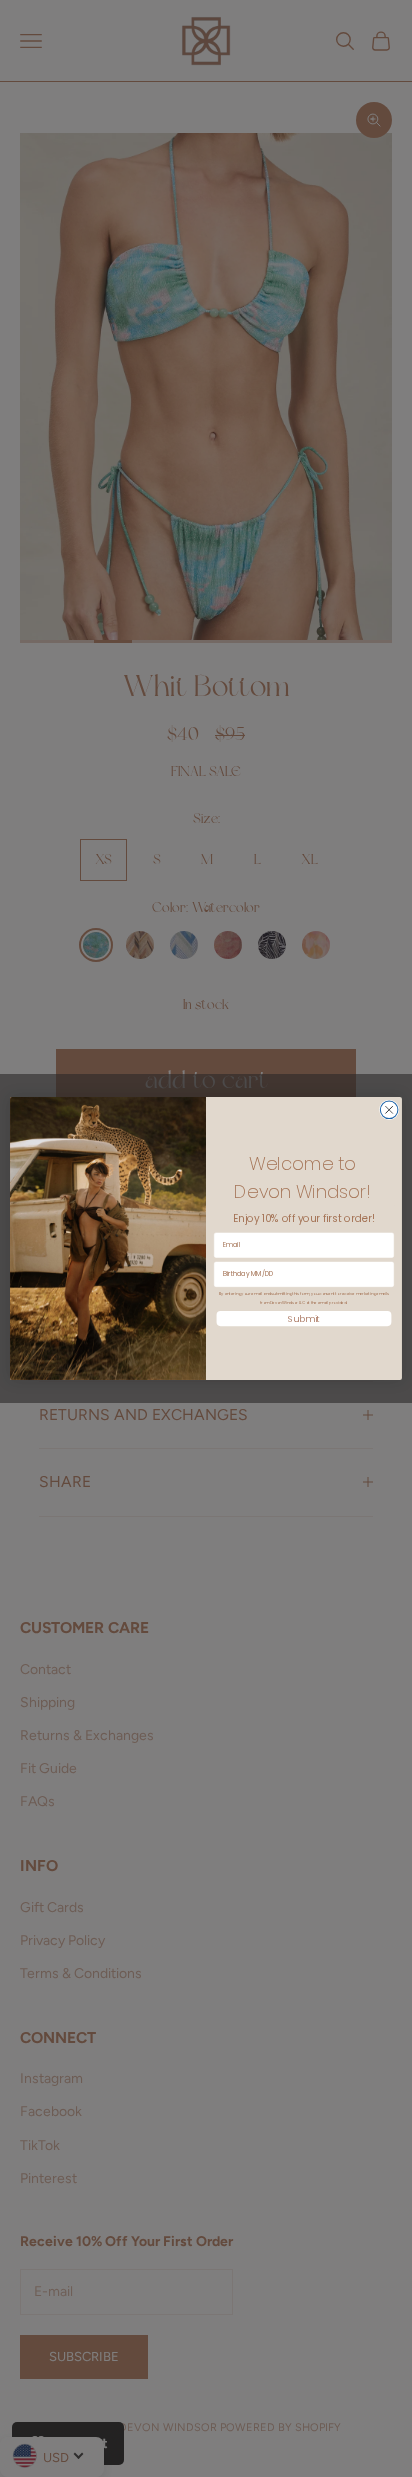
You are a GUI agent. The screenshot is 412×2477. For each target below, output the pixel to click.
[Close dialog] (389, 1110)
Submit (303, 1318)
